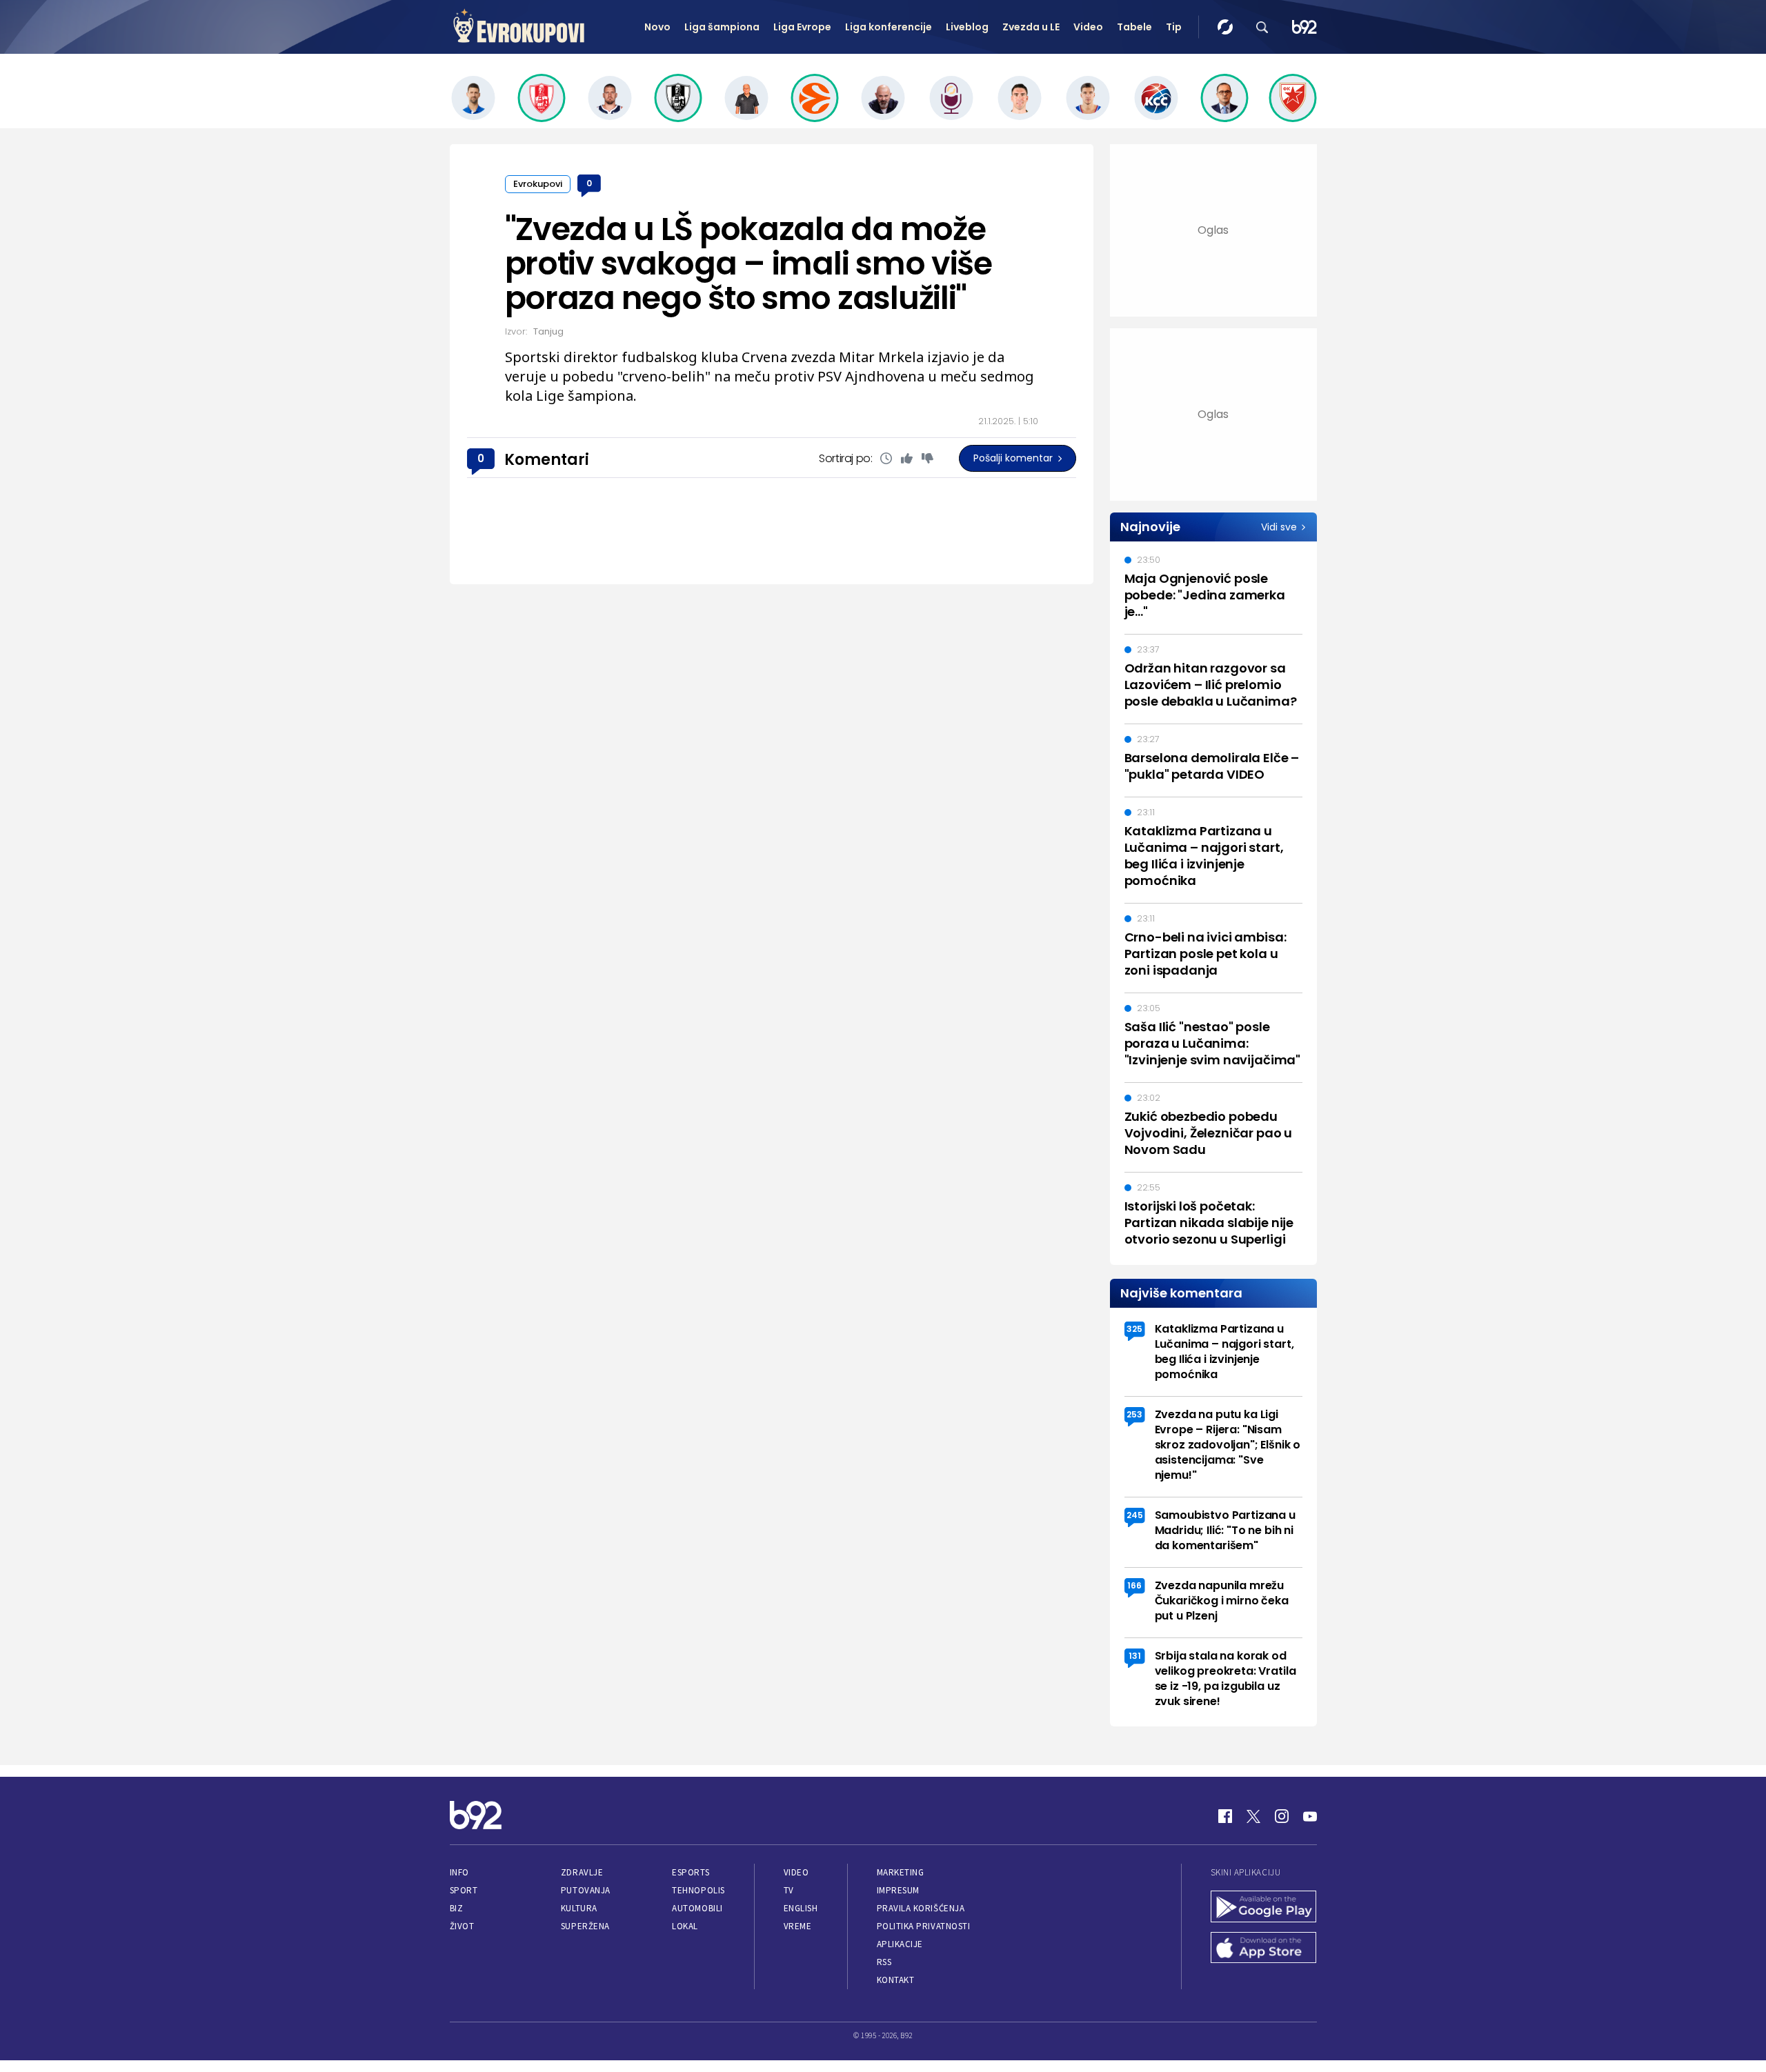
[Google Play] (1264, 1908)
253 (1134, 1414)
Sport (464, 1890)
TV (789, 1890)
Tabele (1134, 27)
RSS (884, 1962)
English (801, 1908)
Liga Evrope (802, 27)
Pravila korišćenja (921, 1908)
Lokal (685, 1926)
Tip (1174, 27)
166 (1134, 1585)
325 (1134, 1329)
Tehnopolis (698, 1890)
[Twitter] (1253, 1816)
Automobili (697, 1908)
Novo (657, 27)
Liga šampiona (722, 27)
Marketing (901, 1872)
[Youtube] (1310, 1816)
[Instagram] (1282, 1816)
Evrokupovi (538, 184)
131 (1135, 1656)
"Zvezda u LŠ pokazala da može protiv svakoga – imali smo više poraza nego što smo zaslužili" (748, 263)
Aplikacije (900, 1944)
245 (1135, 1515)
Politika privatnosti (924, 1926)
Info (459, 1872)
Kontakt (896, 1980)
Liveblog (967, 27)
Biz (457, 1908)
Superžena (585, 1926)
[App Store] (1264, 1949)
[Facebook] (1225, 1816)
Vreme (798, 1926)
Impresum (898, 1890)
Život (462, 1926)
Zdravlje (582, 1872)
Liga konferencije (889, 27)
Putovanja (586, 1890)
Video (1088, 27)
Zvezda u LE (1031, 27)
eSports (691, 1872)
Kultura (579, 1908)
